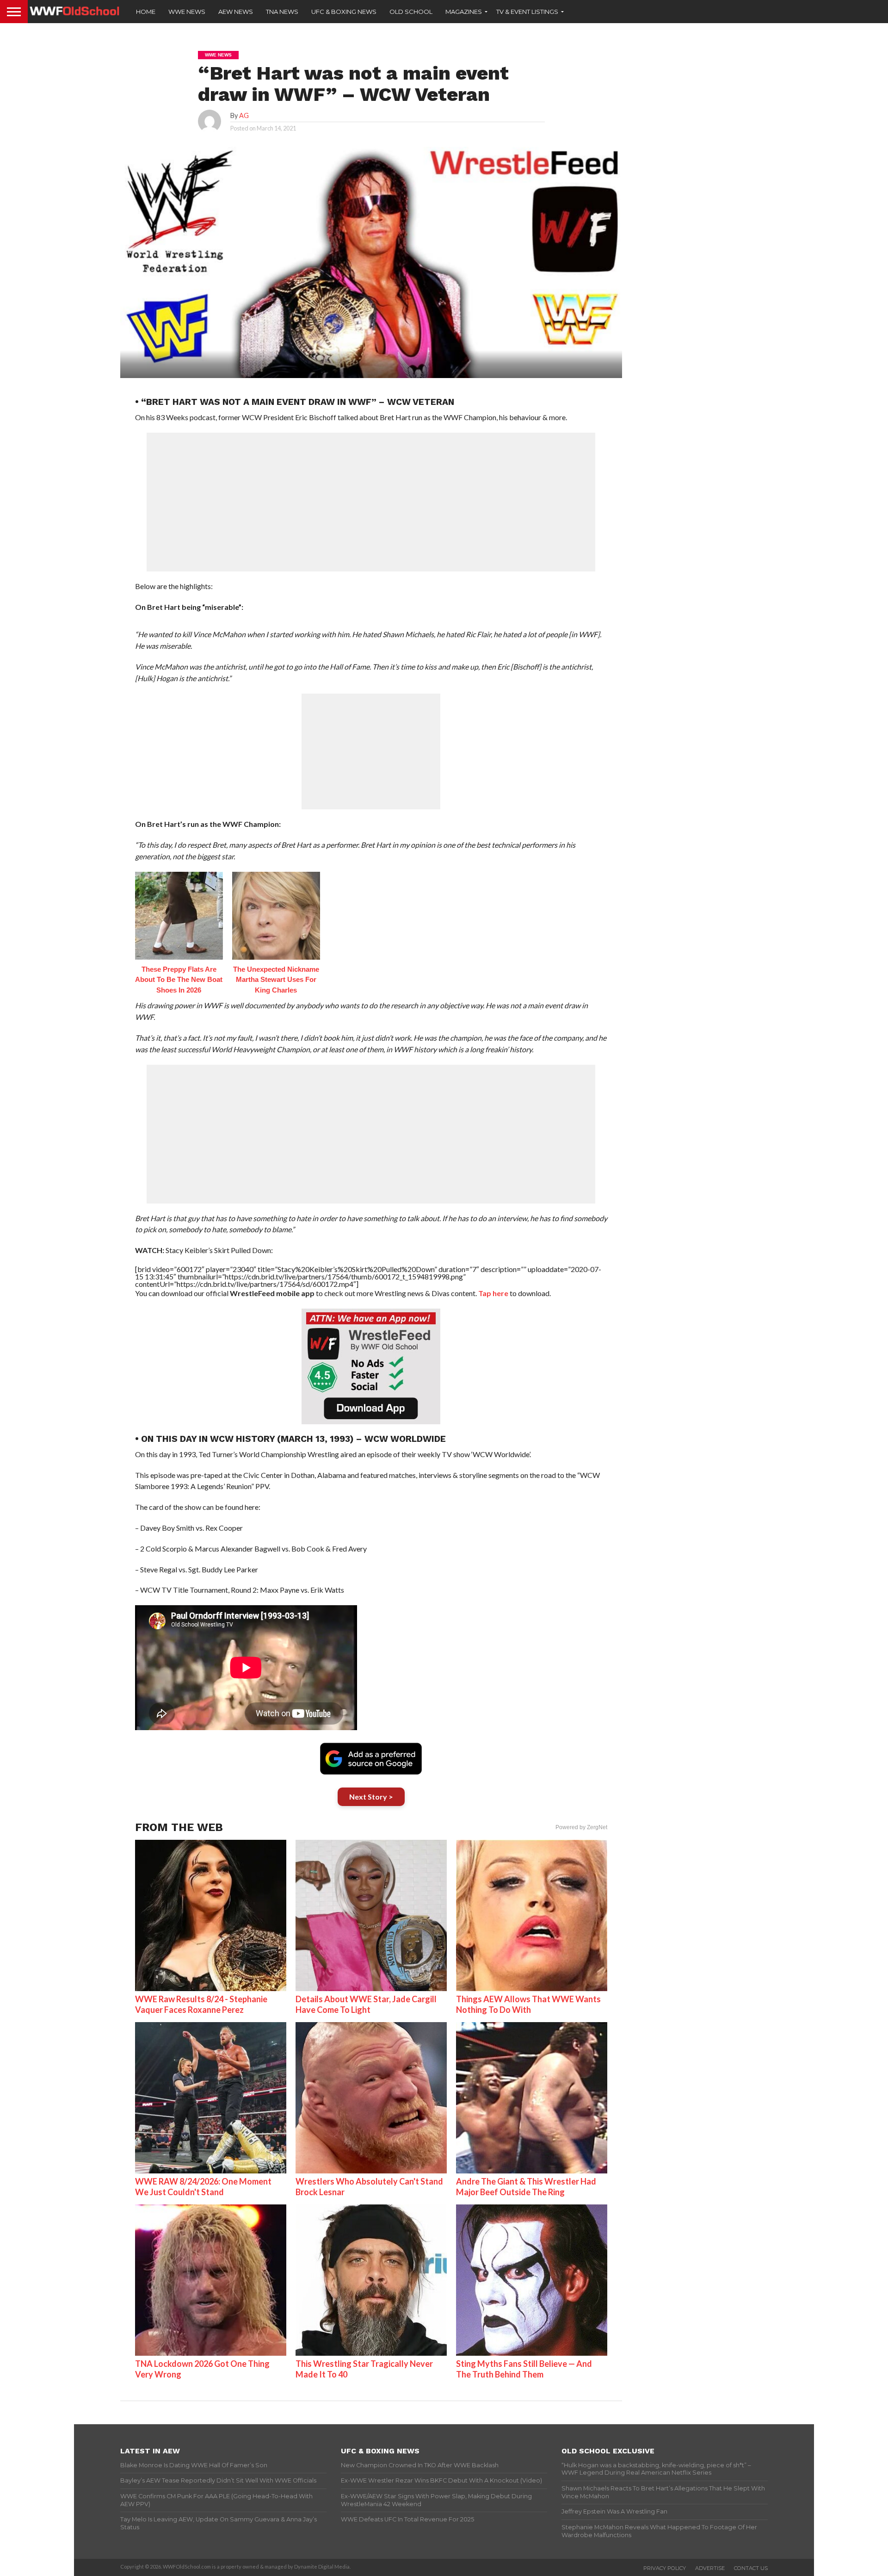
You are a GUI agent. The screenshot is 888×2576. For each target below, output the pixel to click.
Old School (411, 12)
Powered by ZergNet (581, 1827)
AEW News (236, 12)
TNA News (282, 12)
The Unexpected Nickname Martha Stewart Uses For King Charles (276, 980)
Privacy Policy (665, 2568)
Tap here (493, 1293)
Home (146, 12)
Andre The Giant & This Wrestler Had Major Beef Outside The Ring (526, 2187)
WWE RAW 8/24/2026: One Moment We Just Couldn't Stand (203, 2187)
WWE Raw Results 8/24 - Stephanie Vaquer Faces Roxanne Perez (201, 2004)
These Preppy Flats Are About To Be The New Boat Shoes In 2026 (179, 980)
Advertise (710, 2568)
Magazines (464, 12)
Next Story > (371, 1797)
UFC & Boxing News (344, 12)
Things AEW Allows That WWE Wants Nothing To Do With (528, 2004)
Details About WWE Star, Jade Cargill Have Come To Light (366, 2004)
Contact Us (751, 2568)
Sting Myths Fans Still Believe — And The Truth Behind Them (524, 2369)
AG (244, 115)
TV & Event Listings (527, 12)
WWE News (187, 12)
